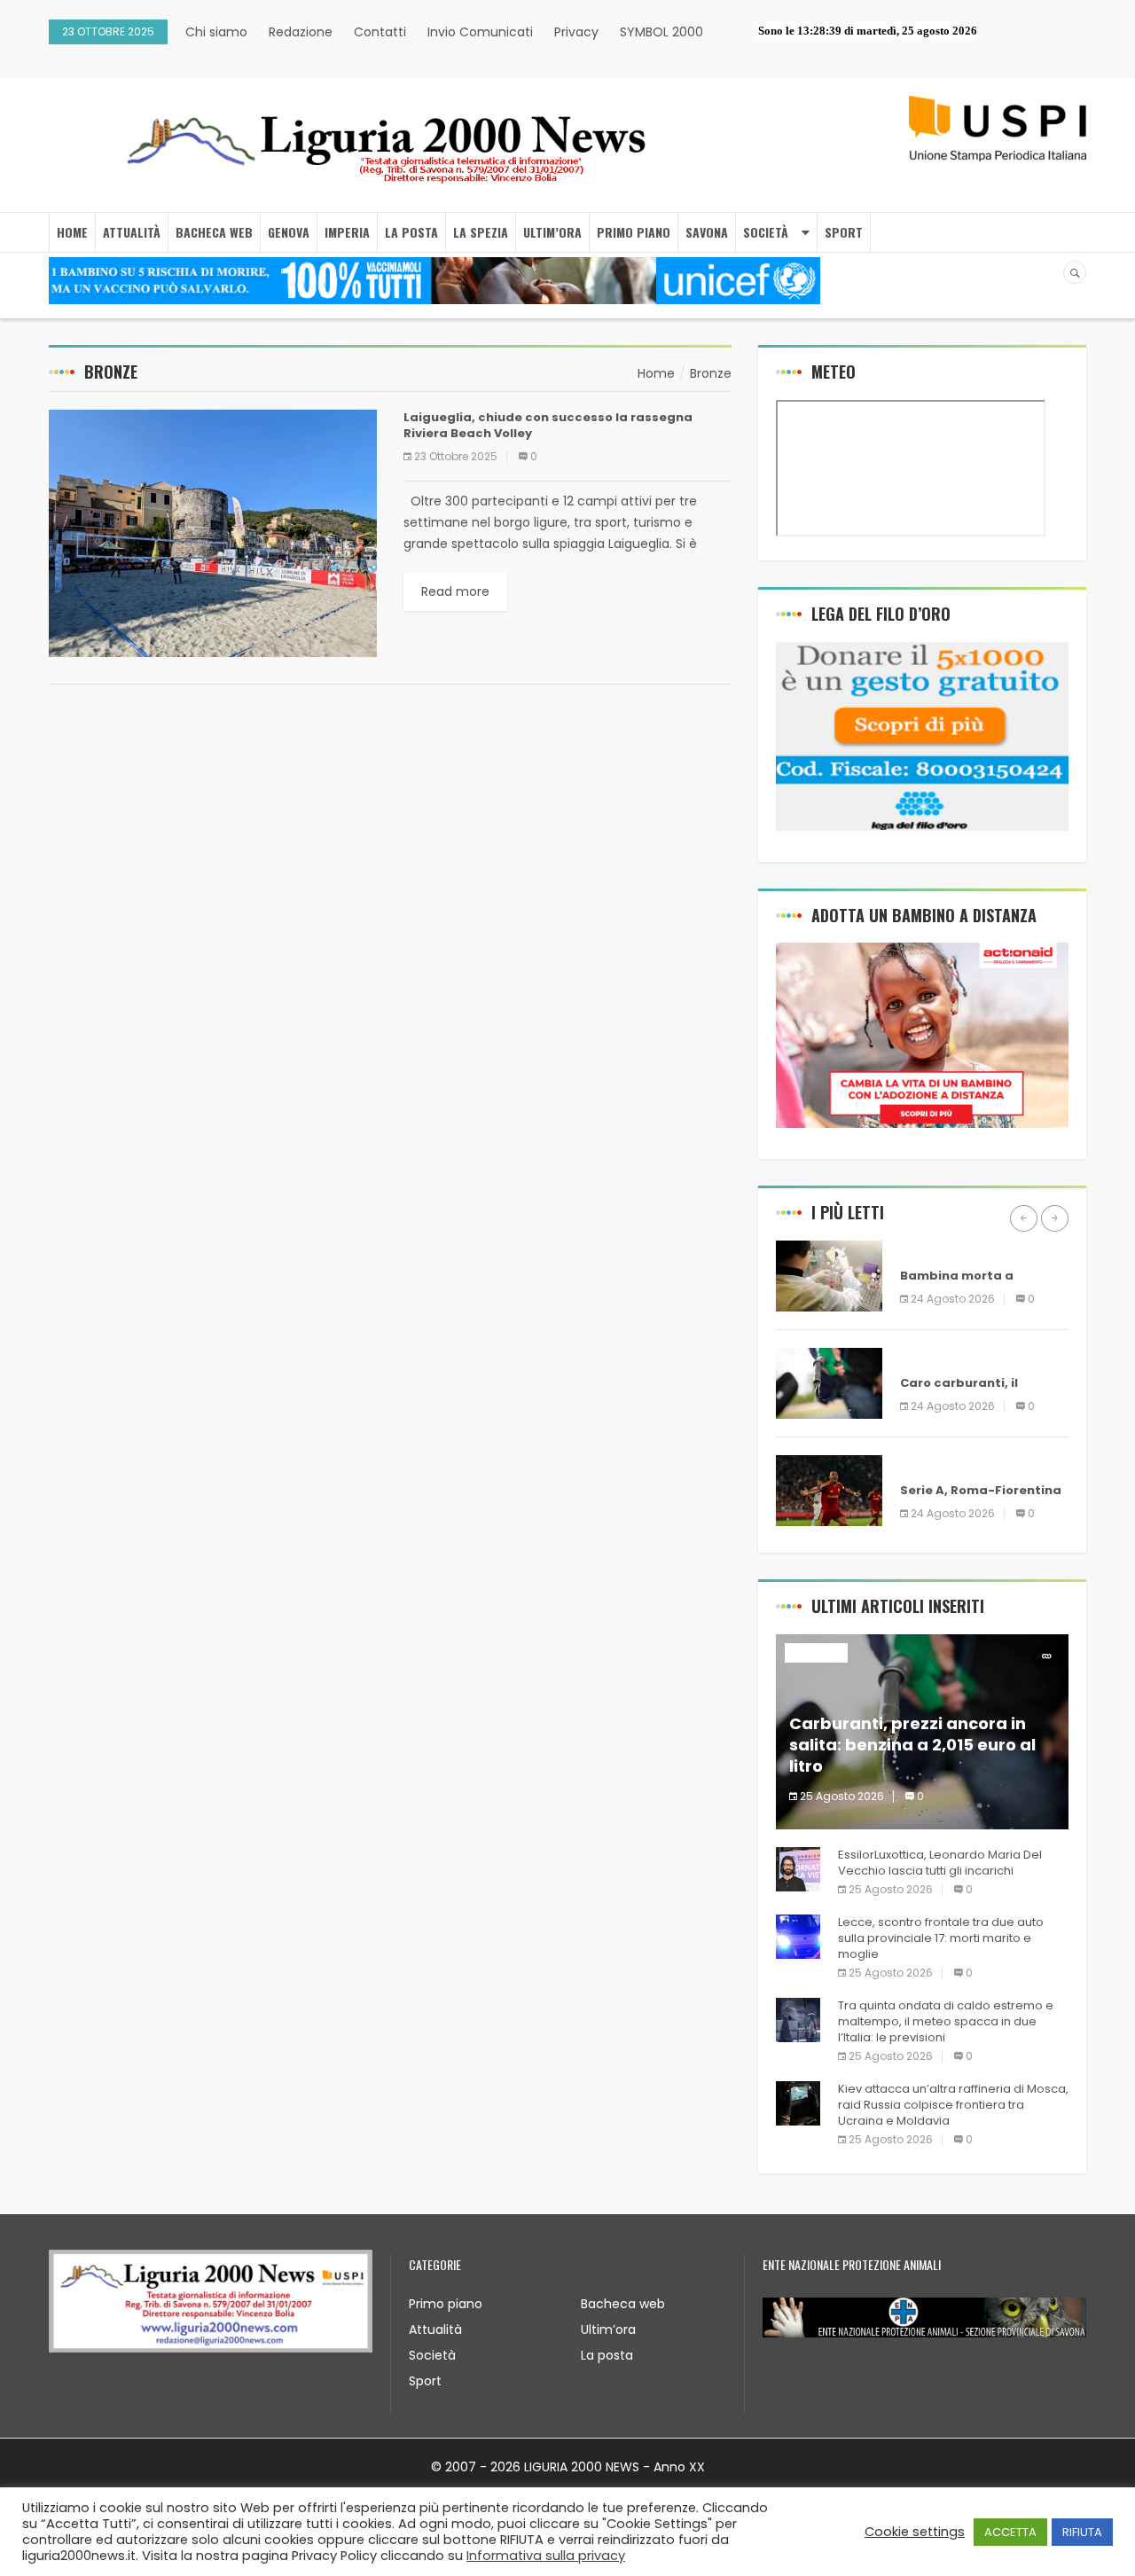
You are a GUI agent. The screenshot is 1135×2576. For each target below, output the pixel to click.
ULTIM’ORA (552, 232)
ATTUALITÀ (132, 232)
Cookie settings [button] (915, 2532)
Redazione (301, 32)
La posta (607, 2355)
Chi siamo (216, 32)
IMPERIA (347, 232)
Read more (455, 591)
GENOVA (289, 232)
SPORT (844, 232)
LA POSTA (411, 232)
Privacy (576, 32)
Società (432, 2355)
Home (72, 232)
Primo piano (446, 2304)
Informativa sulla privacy (546, 2556)
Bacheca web (623, 2304)
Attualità (435, 2329)
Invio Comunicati (480, 32)
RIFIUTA (1082, 2532)
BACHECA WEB (214, 232)
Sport (425, 2381)
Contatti (380, 32)
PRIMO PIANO (634, 232)
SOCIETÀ (766, 232)
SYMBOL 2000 (661, 32)
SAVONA (707, 232)
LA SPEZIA (481, 232)
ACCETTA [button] (1010, 2532)
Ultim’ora (608, 2329)
